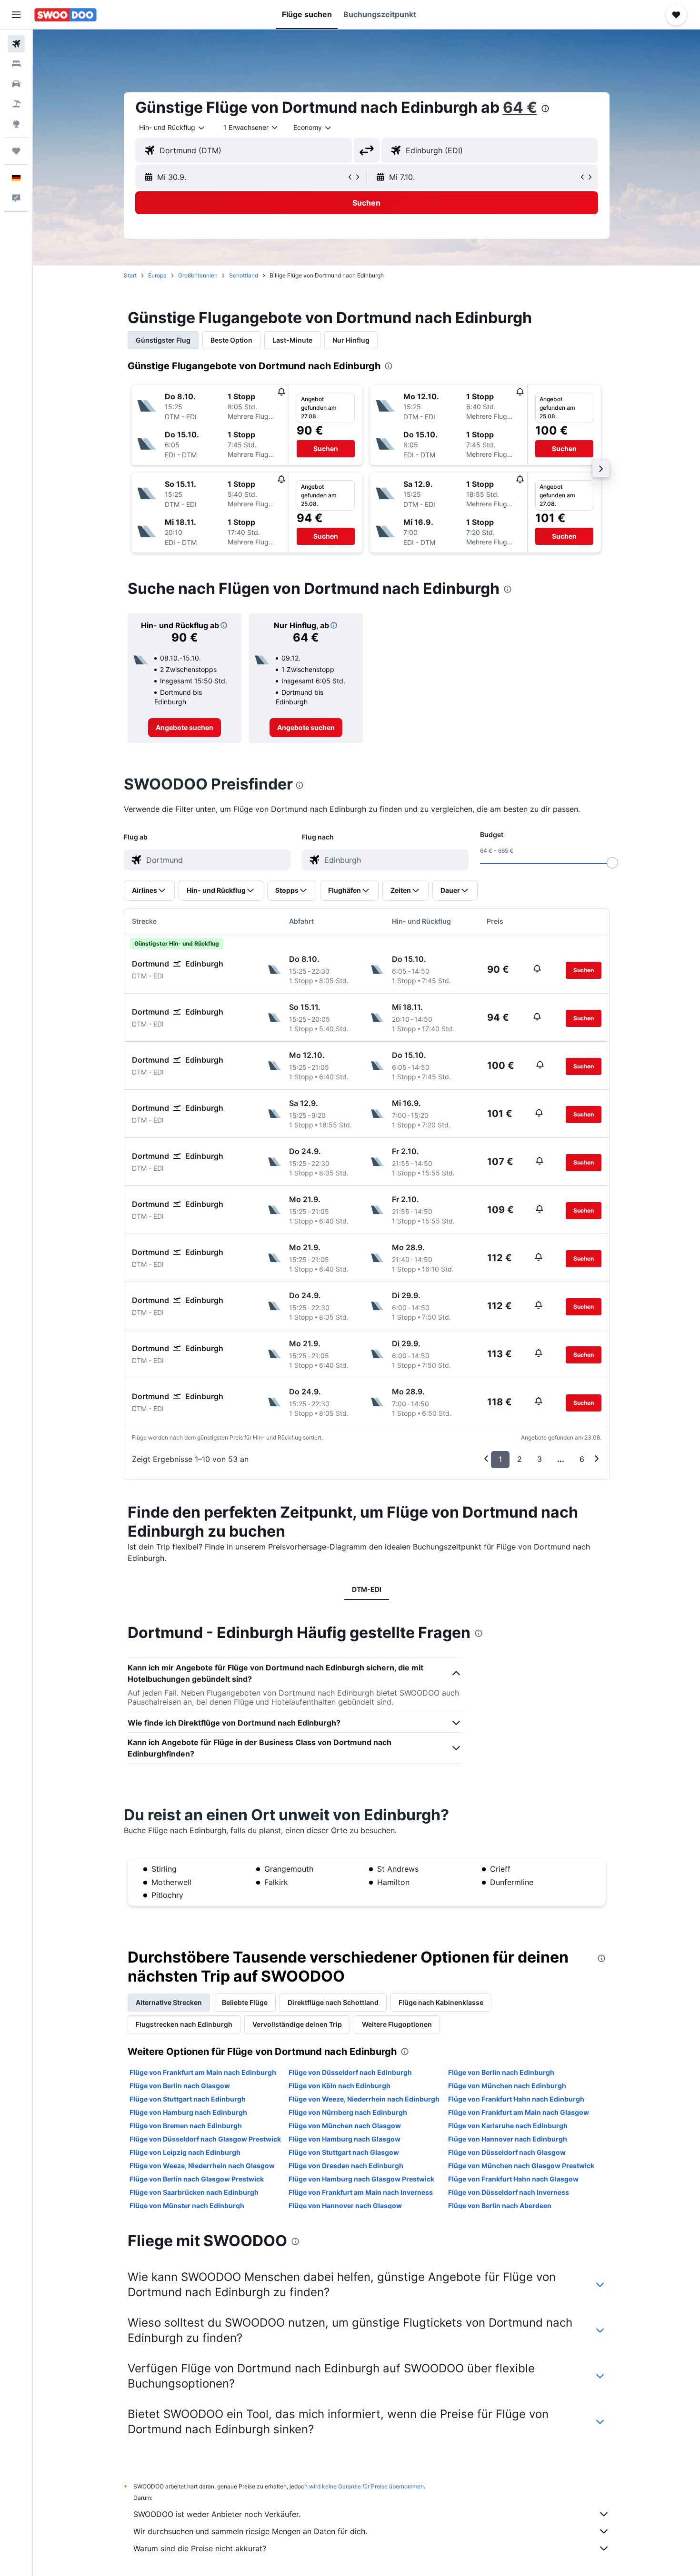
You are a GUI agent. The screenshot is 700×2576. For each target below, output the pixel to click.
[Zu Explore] (16, 124)
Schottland (244, 275)
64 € (520, 107)
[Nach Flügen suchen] (16, 44)
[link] (185, 728)
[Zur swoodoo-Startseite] (65, 15)
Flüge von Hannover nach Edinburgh (508, 2139)
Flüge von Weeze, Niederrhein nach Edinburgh (364, 2099)
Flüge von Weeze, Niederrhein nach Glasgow (202, 2166)
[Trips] (16, 151)
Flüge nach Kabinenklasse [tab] (441, 2002)
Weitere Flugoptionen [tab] (397, 2024)
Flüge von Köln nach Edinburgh (340, 2086)
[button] (16, 15)
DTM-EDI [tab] (367, 1589)
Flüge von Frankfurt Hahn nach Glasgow (513, 2179)
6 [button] (582, 1459)
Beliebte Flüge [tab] (245, 2002)
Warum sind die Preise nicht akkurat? (200, 2548)
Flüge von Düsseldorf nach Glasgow (507, 2152)
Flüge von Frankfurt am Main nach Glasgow (519, 2112)
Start (130, 275)
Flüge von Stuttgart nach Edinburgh (188, 2099)
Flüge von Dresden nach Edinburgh (346, 2166)
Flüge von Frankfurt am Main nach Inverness (361, 2192)
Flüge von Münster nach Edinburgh (187, 2206)
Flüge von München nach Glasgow (345, 2126)
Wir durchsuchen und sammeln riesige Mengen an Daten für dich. (250, 2531)
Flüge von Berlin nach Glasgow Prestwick (197, 2179)
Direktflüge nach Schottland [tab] (333, 2002)
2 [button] (520, 1459)
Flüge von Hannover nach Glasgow (345, 2206)
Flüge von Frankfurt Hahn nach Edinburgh (516, 2099)
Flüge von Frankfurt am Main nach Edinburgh (203, 2072)
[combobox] (172, 128)
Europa (157, 275)
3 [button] (540, 1459)
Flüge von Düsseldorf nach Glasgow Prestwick (205, 2139)
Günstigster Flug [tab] (163, 340)
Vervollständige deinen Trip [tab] (297, 2024)
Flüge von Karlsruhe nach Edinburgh (508, 2126)
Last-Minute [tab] (292, 340)
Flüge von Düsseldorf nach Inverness (509, 2192)
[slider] (612, 863)
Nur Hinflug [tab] (351, 340)
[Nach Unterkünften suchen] (16, 64)
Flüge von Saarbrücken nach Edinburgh (194, 2192)
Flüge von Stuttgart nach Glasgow (344, 2152)
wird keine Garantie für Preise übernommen (366, 2486)
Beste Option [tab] (231, 340)
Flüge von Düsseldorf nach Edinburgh (350, 2072)
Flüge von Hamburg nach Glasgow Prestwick (361, 2179)
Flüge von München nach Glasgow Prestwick (521, 2166)
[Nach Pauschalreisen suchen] (16, 104)
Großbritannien (198, 275)
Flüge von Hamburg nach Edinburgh (188, 2112)
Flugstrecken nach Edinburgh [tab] (184, 2024)
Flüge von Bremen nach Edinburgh (186, 2126)
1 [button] (500, 1459)
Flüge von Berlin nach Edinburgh (501, 2072)
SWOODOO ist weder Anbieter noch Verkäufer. (217, 2514)
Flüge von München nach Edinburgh (507, 2086)
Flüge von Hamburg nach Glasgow (345, 2139)
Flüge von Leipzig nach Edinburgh (185, 2152)
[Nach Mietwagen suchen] (16, 84)
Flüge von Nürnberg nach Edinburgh (348, 2112)
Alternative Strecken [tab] (169, 2002)
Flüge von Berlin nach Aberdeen (500, 2206)
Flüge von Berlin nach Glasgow (180, 2086)
